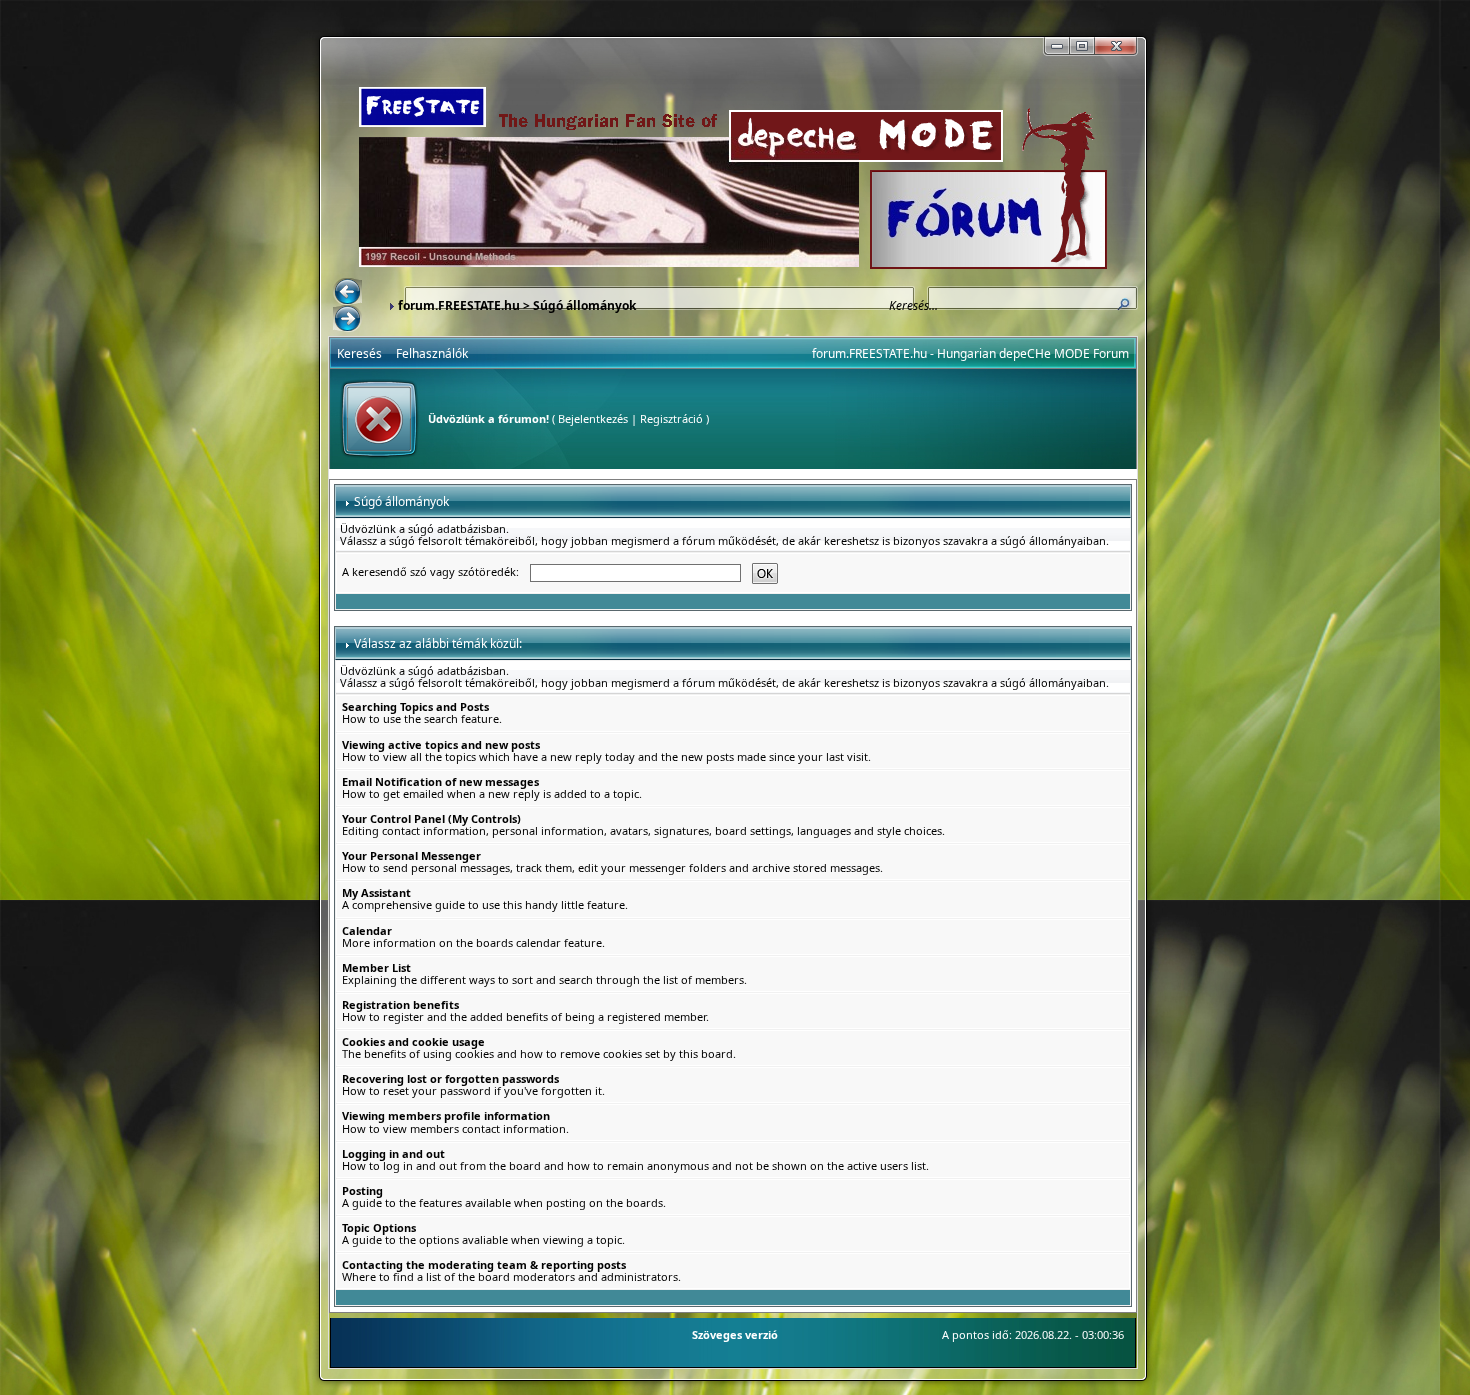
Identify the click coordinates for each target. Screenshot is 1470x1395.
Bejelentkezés (593, 418)
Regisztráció (671, 418)
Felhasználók (432, 353)
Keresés (359, 353)
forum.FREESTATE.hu (459, 305)
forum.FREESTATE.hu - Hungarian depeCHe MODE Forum (970, 353)
